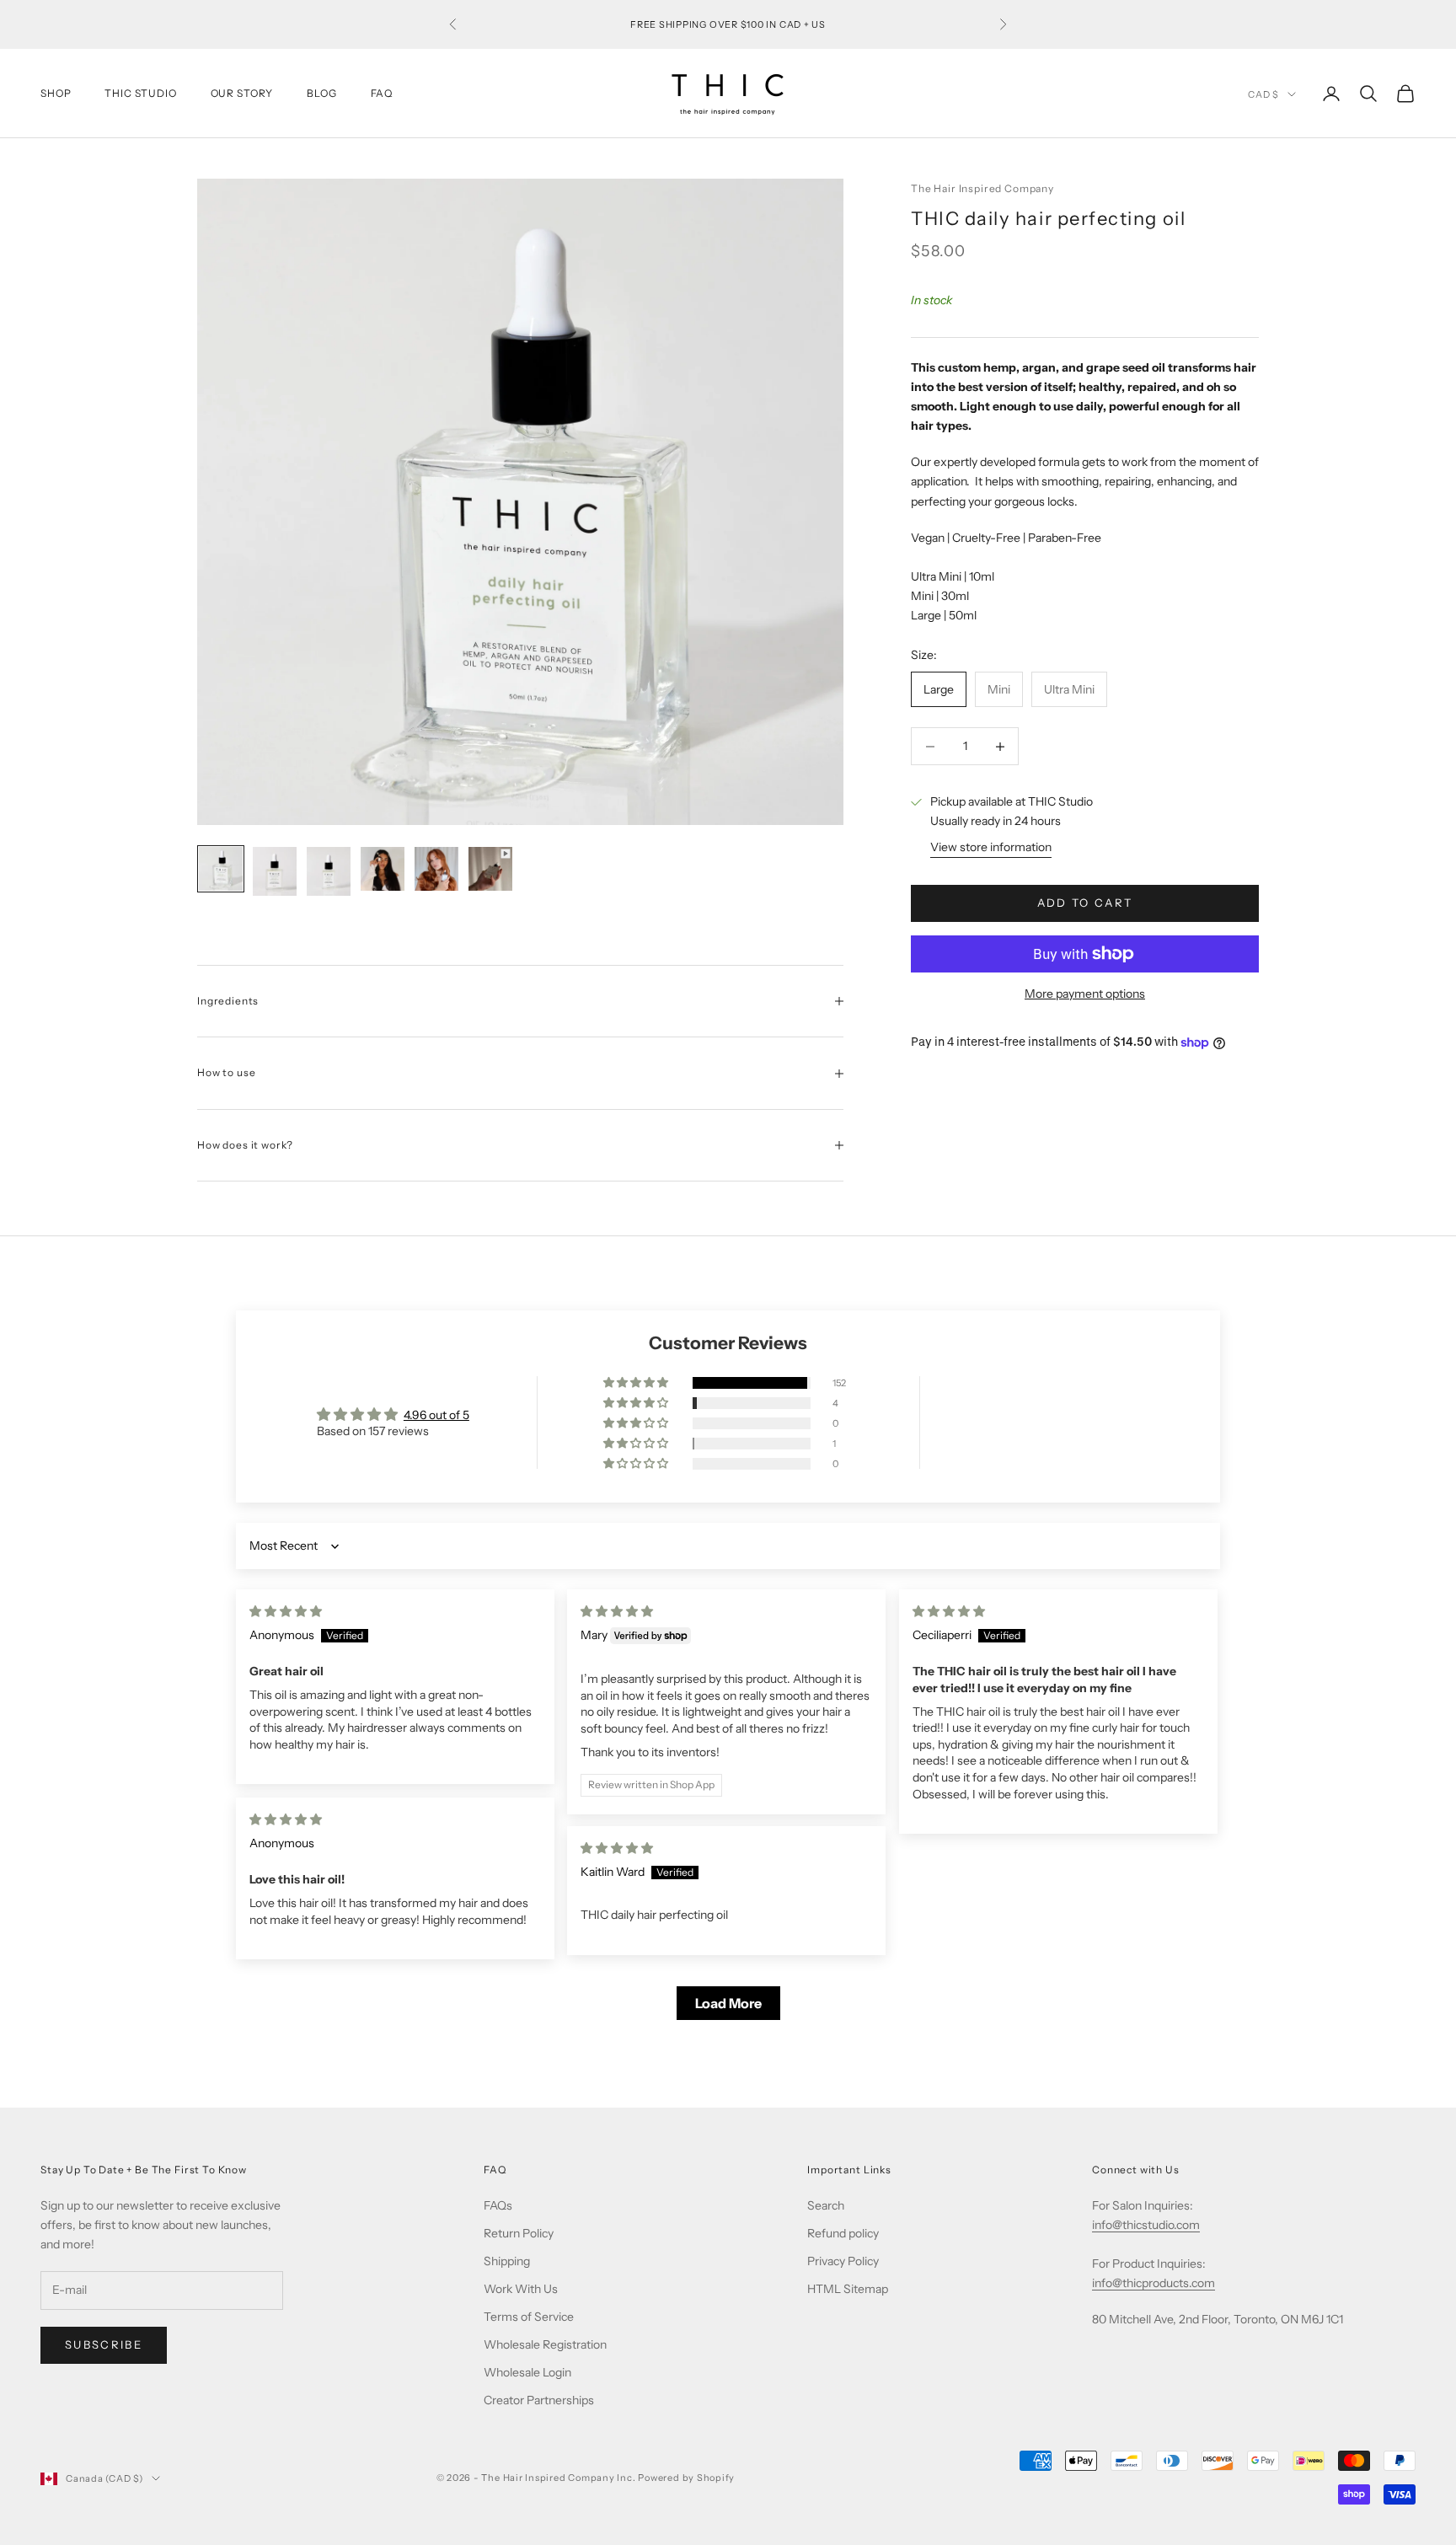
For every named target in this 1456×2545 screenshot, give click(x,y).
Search (826, 2205)
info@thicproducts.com (1154, 2283)
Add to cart (1085, 903)
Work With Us (521, 2289)
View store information (991, 848)
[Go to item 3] (329, 871)
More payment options (1085, 994)
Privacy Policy (843, 2261)
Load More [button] (728, 2003)
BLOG (321, 93)
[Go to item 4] (383, 869)
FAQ (382, 93)
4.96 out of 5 (436, 1415)
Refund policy (843, 2233)
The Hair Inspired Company (982, 188)
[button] (637, 1383)
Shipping (507, 2261)
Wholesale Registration (545, 2344)
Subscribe (104, 2344)
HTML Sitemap (848, 2289)
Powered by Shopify (686, 2478)
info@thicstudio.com (1146, 2225)
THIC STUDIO (140, 93)
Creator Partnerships (539, 2400)
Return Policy (519, 2233)
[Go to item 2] (275, 871)
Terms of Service (529, 2317)
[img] (286, 1611)
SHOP (56, 93)
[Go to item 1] (221, 869)
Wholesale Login (527, 2372)
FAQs (498, 2205)
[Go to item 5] (436, 869)
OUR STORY (242, 93)
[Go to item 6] (490, 869)
